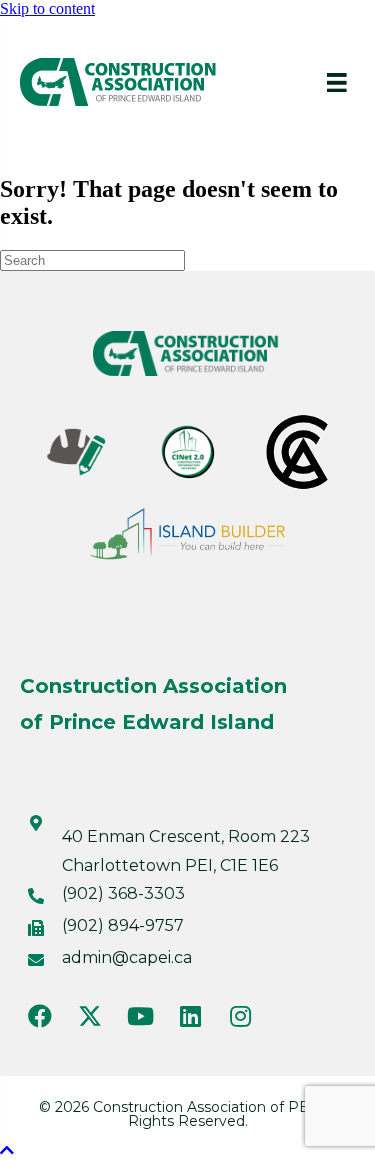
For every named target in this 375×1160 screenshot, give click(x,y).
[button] (40, 1016)
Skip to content (47, 8)
